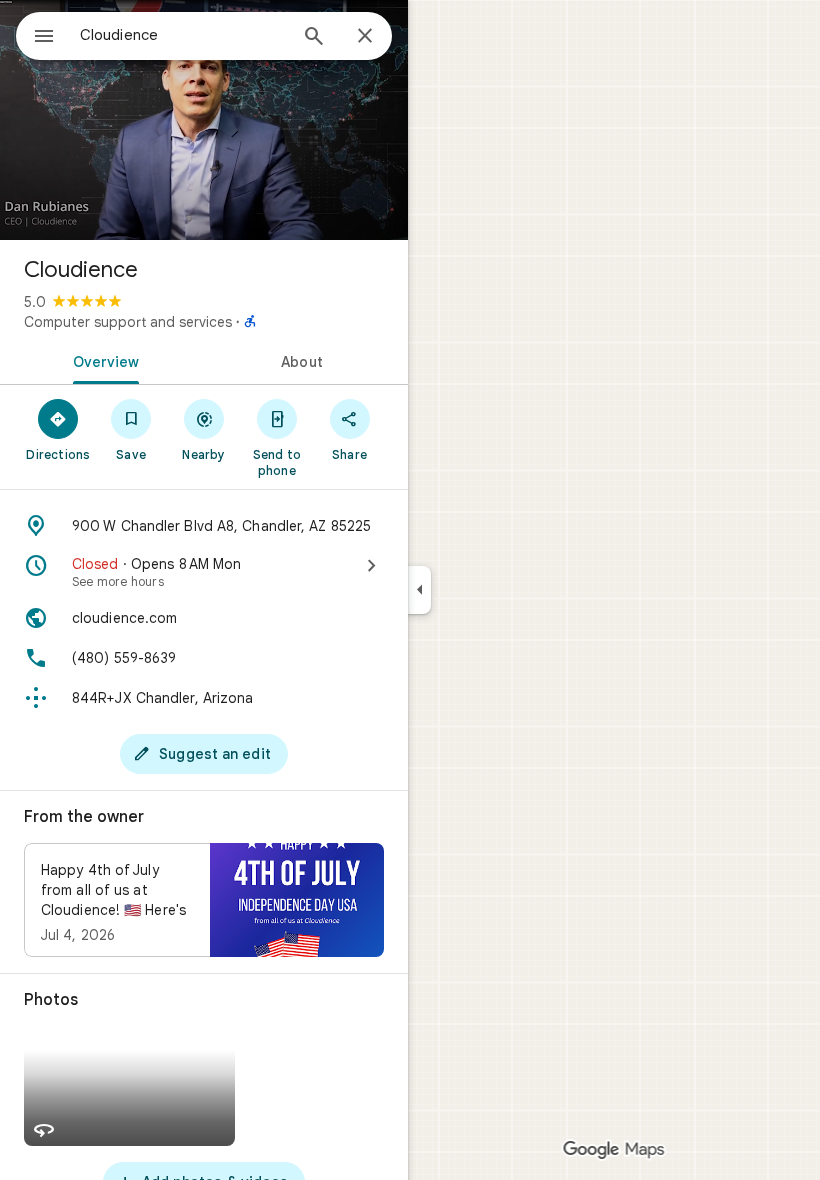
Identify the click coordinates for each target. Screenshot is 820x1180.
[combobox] (183, 35)
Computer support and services (128, 322)
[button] (204, 900)
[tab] (102, 360)
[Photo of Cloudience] (204, 120)
